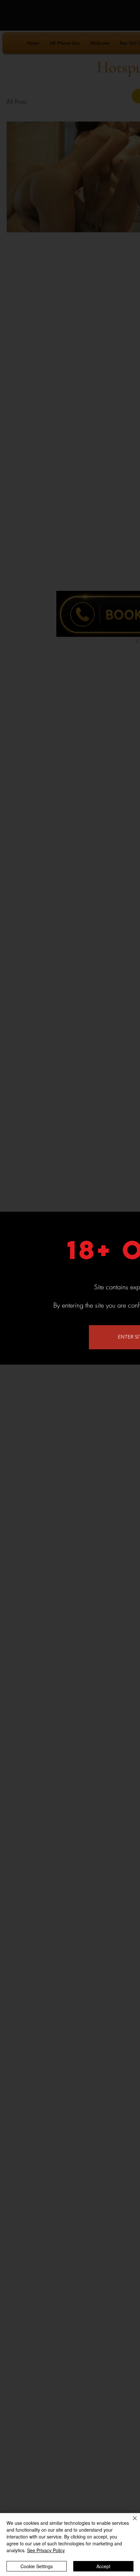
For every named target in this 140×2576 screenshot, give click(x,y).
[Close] (131, 2522)
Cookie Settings (37, 2566)
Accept (103, 2566)
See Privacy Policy (46, 2550)
